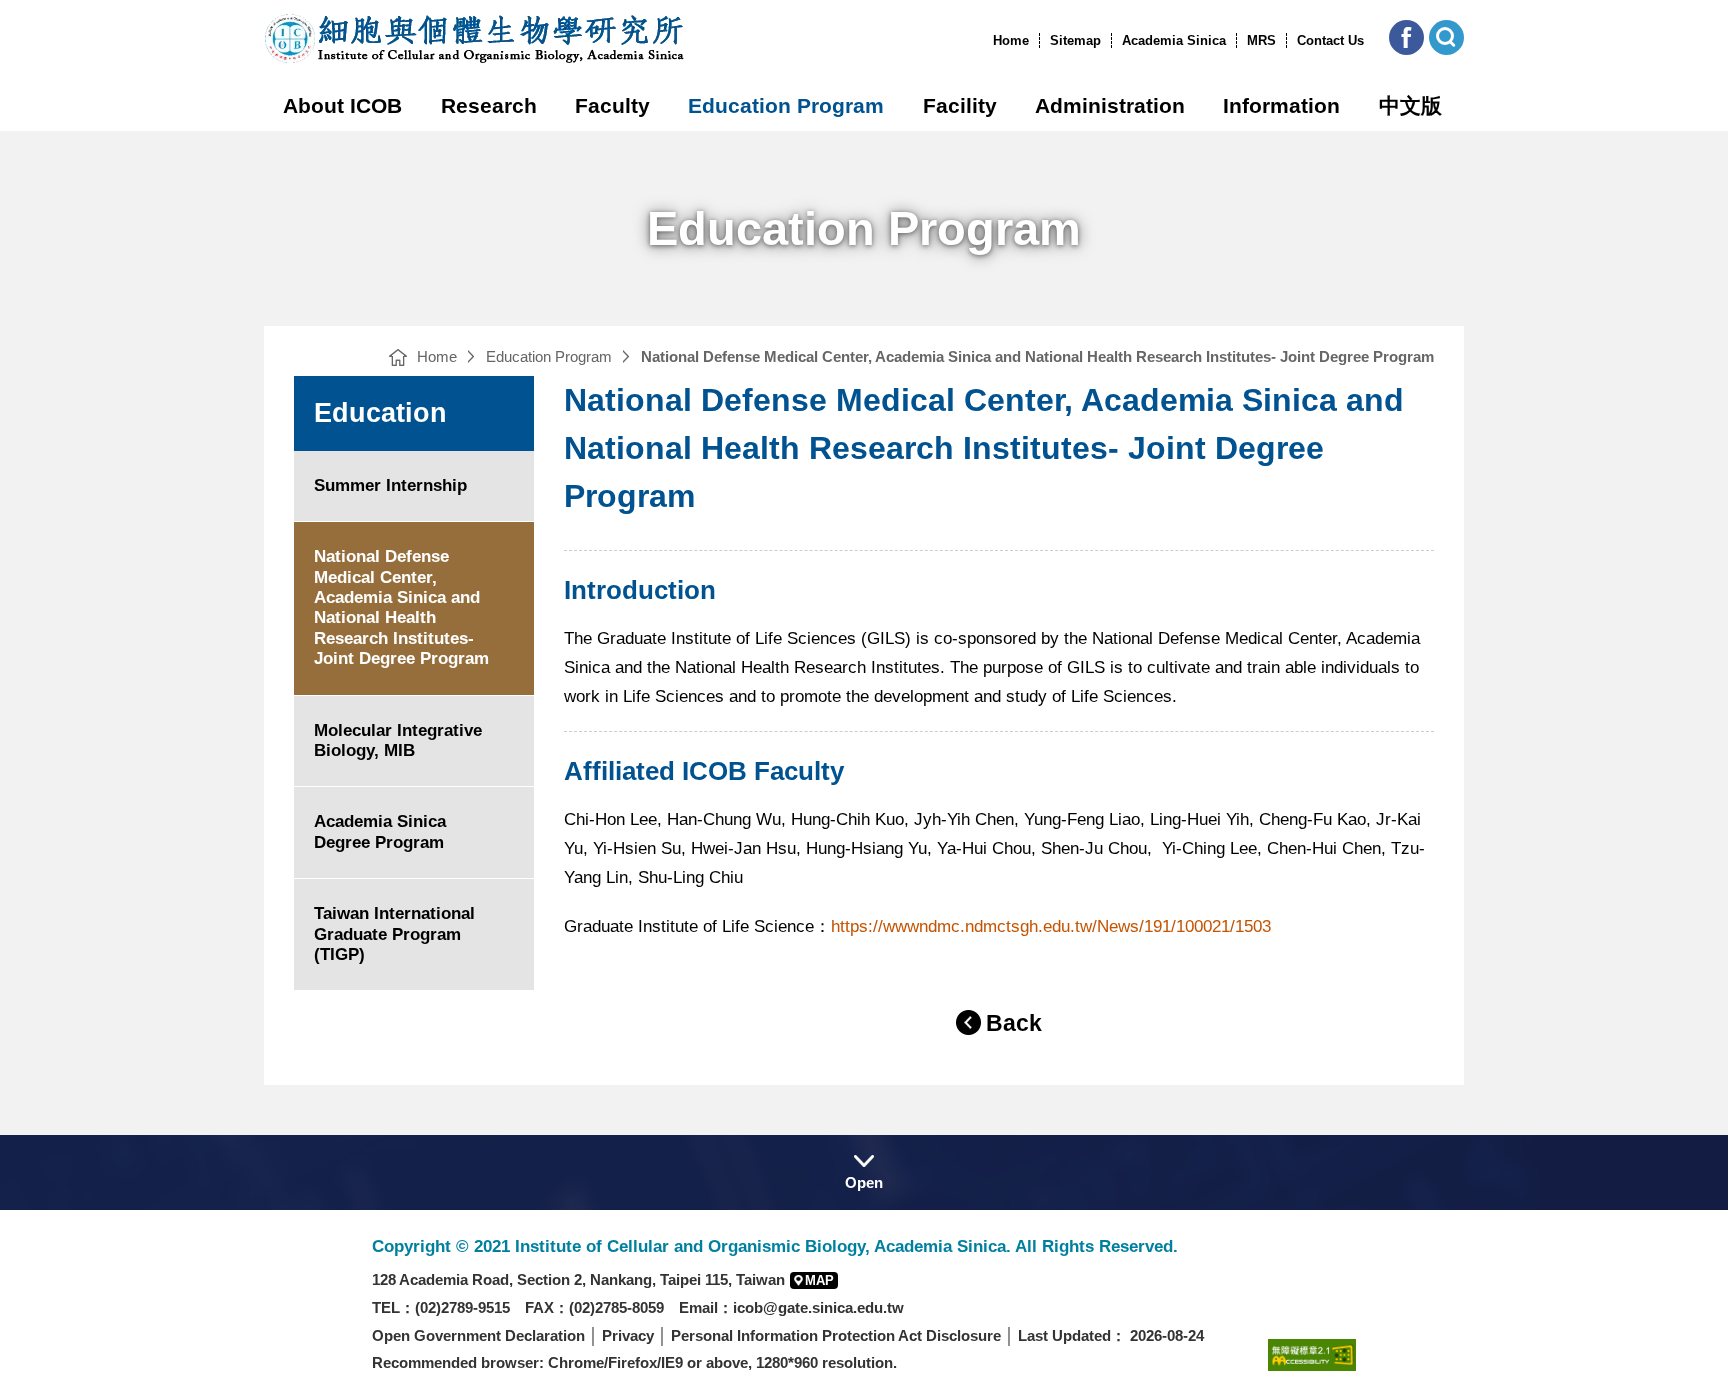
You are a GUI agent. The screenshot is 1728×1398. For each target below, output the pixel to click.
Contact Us (1330, 40)
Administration (1110, 105)
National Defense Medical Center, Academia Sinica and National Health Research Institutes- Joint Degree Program (401, 607)
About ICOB (342, 105)
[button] (1406, 37)
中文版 (1410, 105)
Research (489, 105)
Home (1011, 40)
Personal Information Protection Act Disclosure (836, 1335)
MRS (1261, 40)
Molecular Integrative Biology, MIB (398, 740)
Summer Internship (390, 485)
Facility (960, 105)
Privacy (628, 1335)
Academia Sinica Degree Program (380, 831)
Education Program (786, 105)
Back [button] (1014, 1023)
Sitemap (1075, 40)
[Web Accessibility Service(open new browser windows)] (1312, 1354)
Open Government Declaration (478, 1335)
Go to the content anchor (58, 5)
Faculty (612, 105)
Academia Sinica (1174, 40)
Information (1281, 105)
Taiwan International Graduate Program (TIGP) (394, 934)
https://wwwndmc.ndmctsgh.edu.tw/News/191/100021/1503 (1051, 926)
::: (987, 40)
